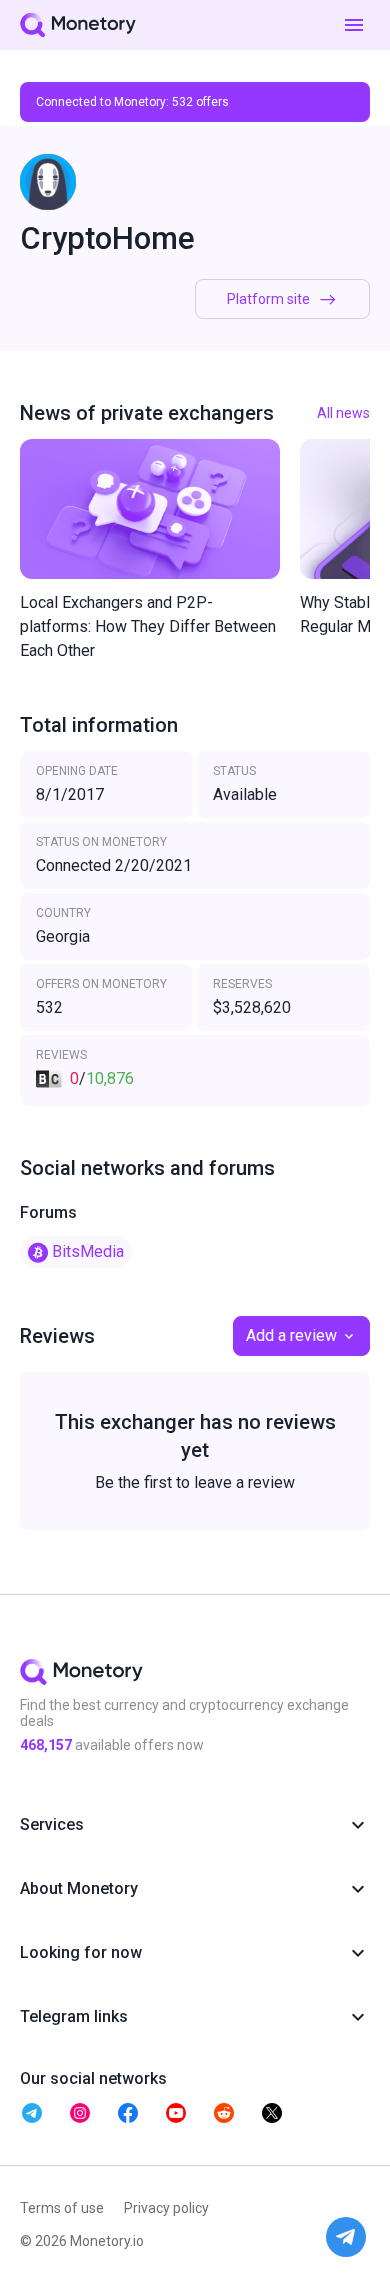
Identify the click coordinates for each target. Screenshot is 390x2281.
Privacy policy (166, 2208)
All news (343, 413)
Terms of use (62, 2208)
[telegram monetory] (32, 2113)
